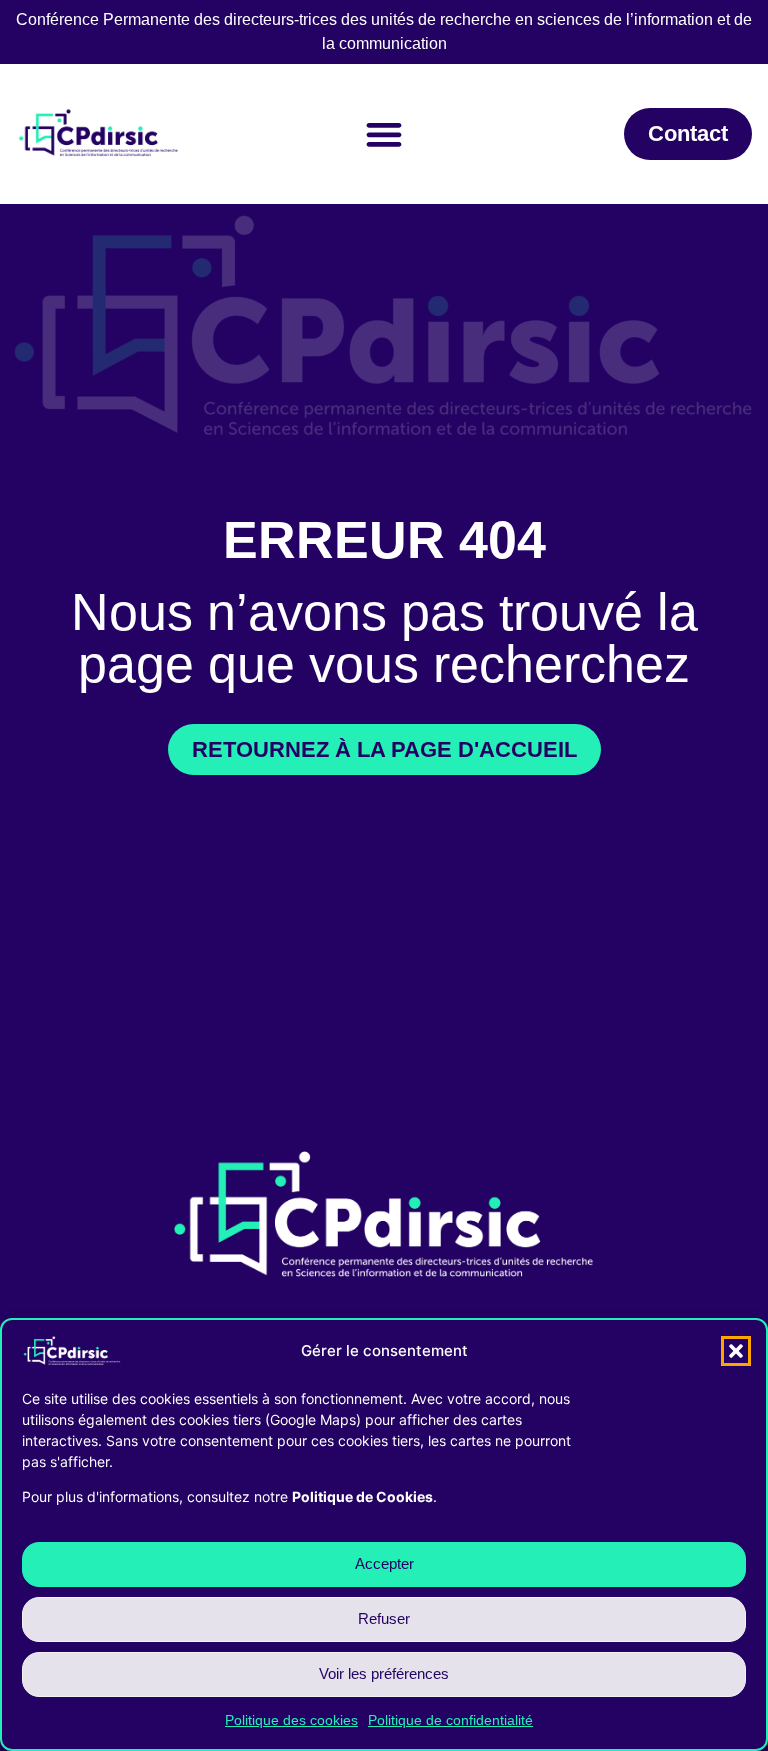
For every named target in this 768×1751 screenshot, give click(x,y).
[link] (688, 133)
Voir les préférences (384, 1673)
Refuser (384, 1618)
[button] (736, 1351)
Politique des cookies (291, 1720)
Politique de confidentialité (450, 1720)
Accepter (384, 1563)
